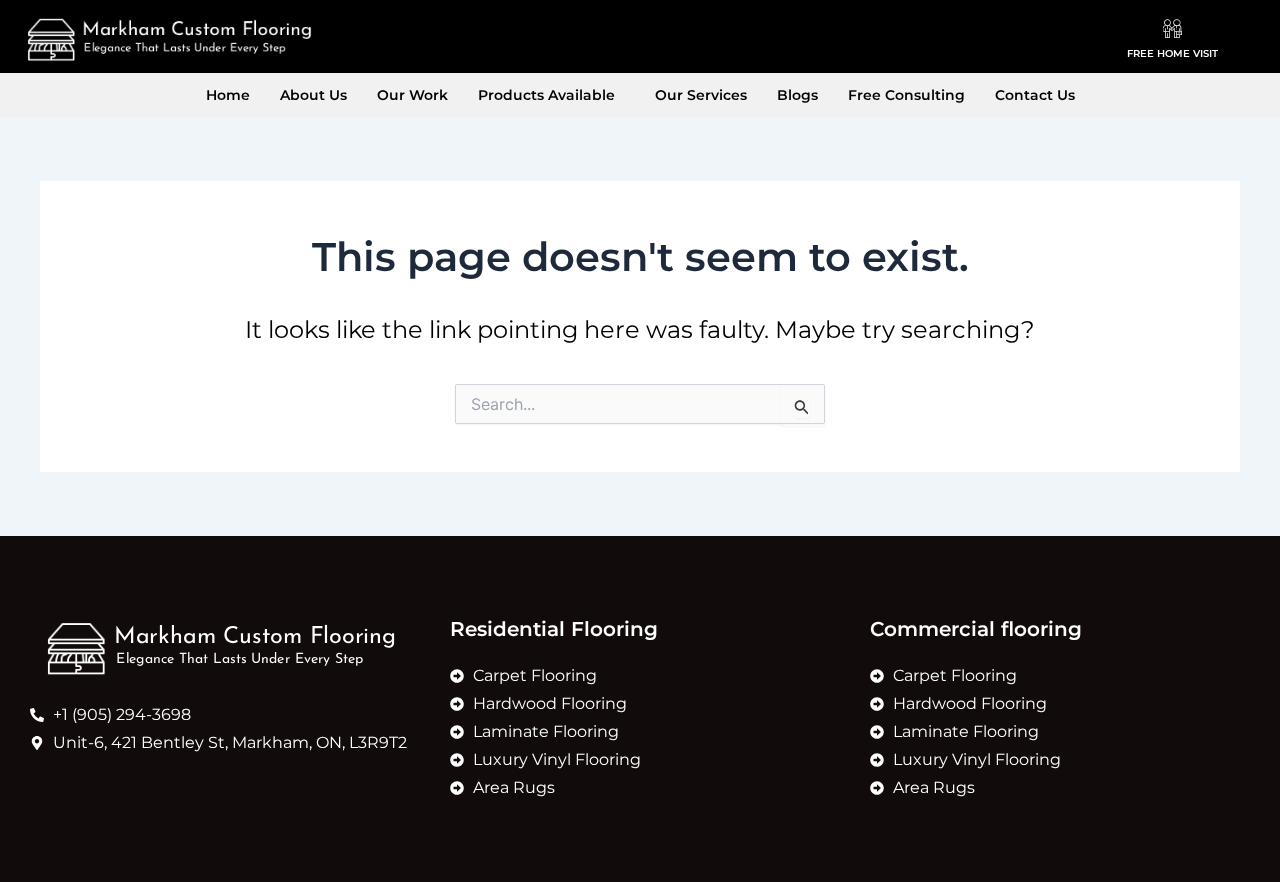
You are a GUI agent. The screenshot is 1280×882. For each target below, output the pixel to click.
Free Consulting (906, 95)
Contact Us (1035, 95)
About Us (313, 95)
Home (228, 95)
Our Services (701, 95)
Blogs (797, 95)
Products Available (546, 95)
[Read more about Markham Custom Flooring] (169, 39)
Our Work (412, 95)
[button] (551, 95)
